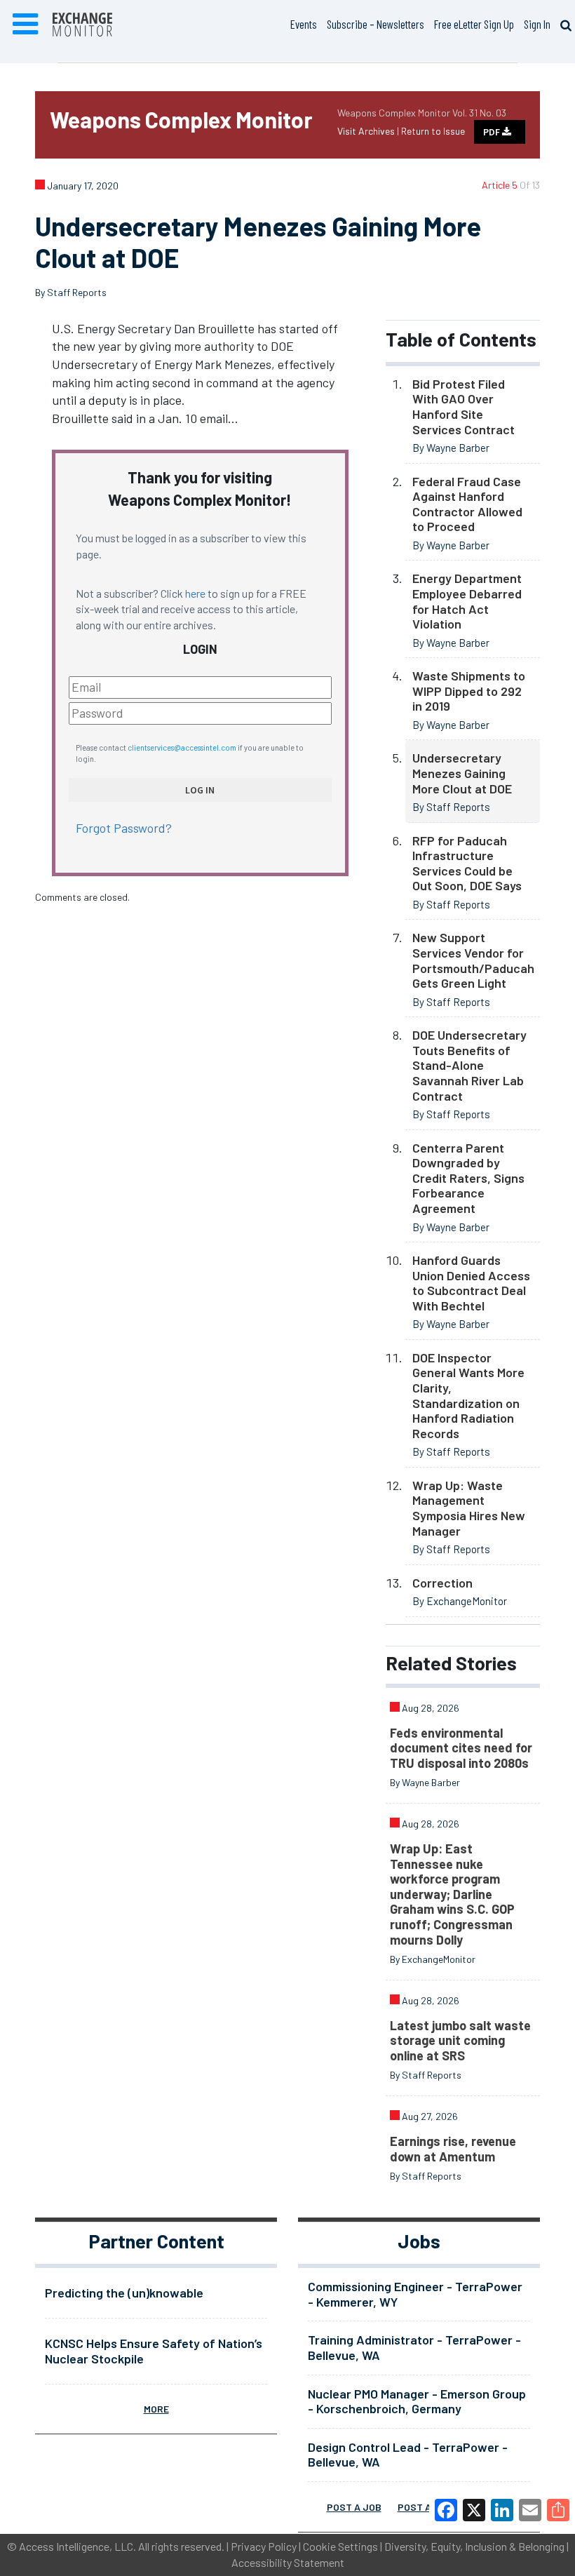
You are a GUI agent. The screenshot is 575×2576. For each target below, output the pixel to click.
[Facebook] (446, 2510)
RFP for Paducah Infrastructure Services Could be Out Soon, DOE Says (467, 863)
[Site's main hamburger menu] (25, 25)
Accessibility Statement (288, 2562)
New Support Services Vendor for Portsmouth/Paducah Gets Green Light (473, 960)
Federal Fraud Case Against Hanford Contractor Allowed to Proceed (467, 504)
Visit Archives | (369, 131)
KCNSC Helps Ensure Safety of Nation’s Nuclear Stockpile (154, 2351)
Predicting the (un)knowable (124, 2293)
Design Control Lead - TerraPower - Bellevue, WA (408, 2455)
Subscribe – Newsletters (376, 24)
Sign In (537, 24)
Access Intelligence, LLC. (77, 2546)
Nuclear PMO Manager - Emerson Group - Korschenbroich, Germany (417, 2401)
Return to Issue (433, 131)
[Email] (530, 2510)
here (195, 593)
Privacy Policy (264, 2546)
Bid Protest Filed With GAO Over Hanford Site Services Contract (464, 407)
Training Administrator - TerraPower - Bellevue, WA (414, 2347)
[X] (474, 2510)
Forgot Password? (124, 828)
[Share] (558, 2510)
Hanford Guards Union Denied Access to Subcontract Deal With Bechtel (471, 1283)
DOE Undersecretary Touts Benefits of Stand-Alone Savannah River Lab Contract (469, 1065)
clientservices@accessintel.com (182, 747)
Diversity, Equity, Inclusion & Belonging (474, 2546)
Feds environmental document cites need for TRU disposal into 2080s (461, 1748)
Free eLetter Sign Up (474, 24)
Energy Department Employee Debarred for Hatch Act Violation (467, 601)
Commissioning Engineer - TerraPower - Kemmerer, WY (415, 2294)
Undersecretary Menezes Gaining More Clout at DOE (462, 773)
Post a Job (354, 2507)
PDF (493, 132)
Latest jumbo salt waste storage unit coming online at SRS (460, 2040)
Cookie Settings (340, 2546)
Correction (442, 1583)
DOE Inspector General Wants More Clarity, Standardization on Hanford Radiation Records (468, 1395)
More (156, 2409)
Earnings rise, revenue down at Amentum (453, 2149)
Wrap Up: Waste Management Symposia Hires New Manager (469, 1508)
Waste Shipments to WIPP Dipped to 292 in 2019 (469, 691)
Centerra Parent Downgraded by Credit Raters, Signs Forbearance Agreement (468, 1178)
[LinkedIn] (502, 2510)
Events (304, 24)
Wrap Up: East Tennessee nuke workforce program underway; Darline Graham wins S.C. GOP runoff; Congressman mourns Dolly (452, 1894)
